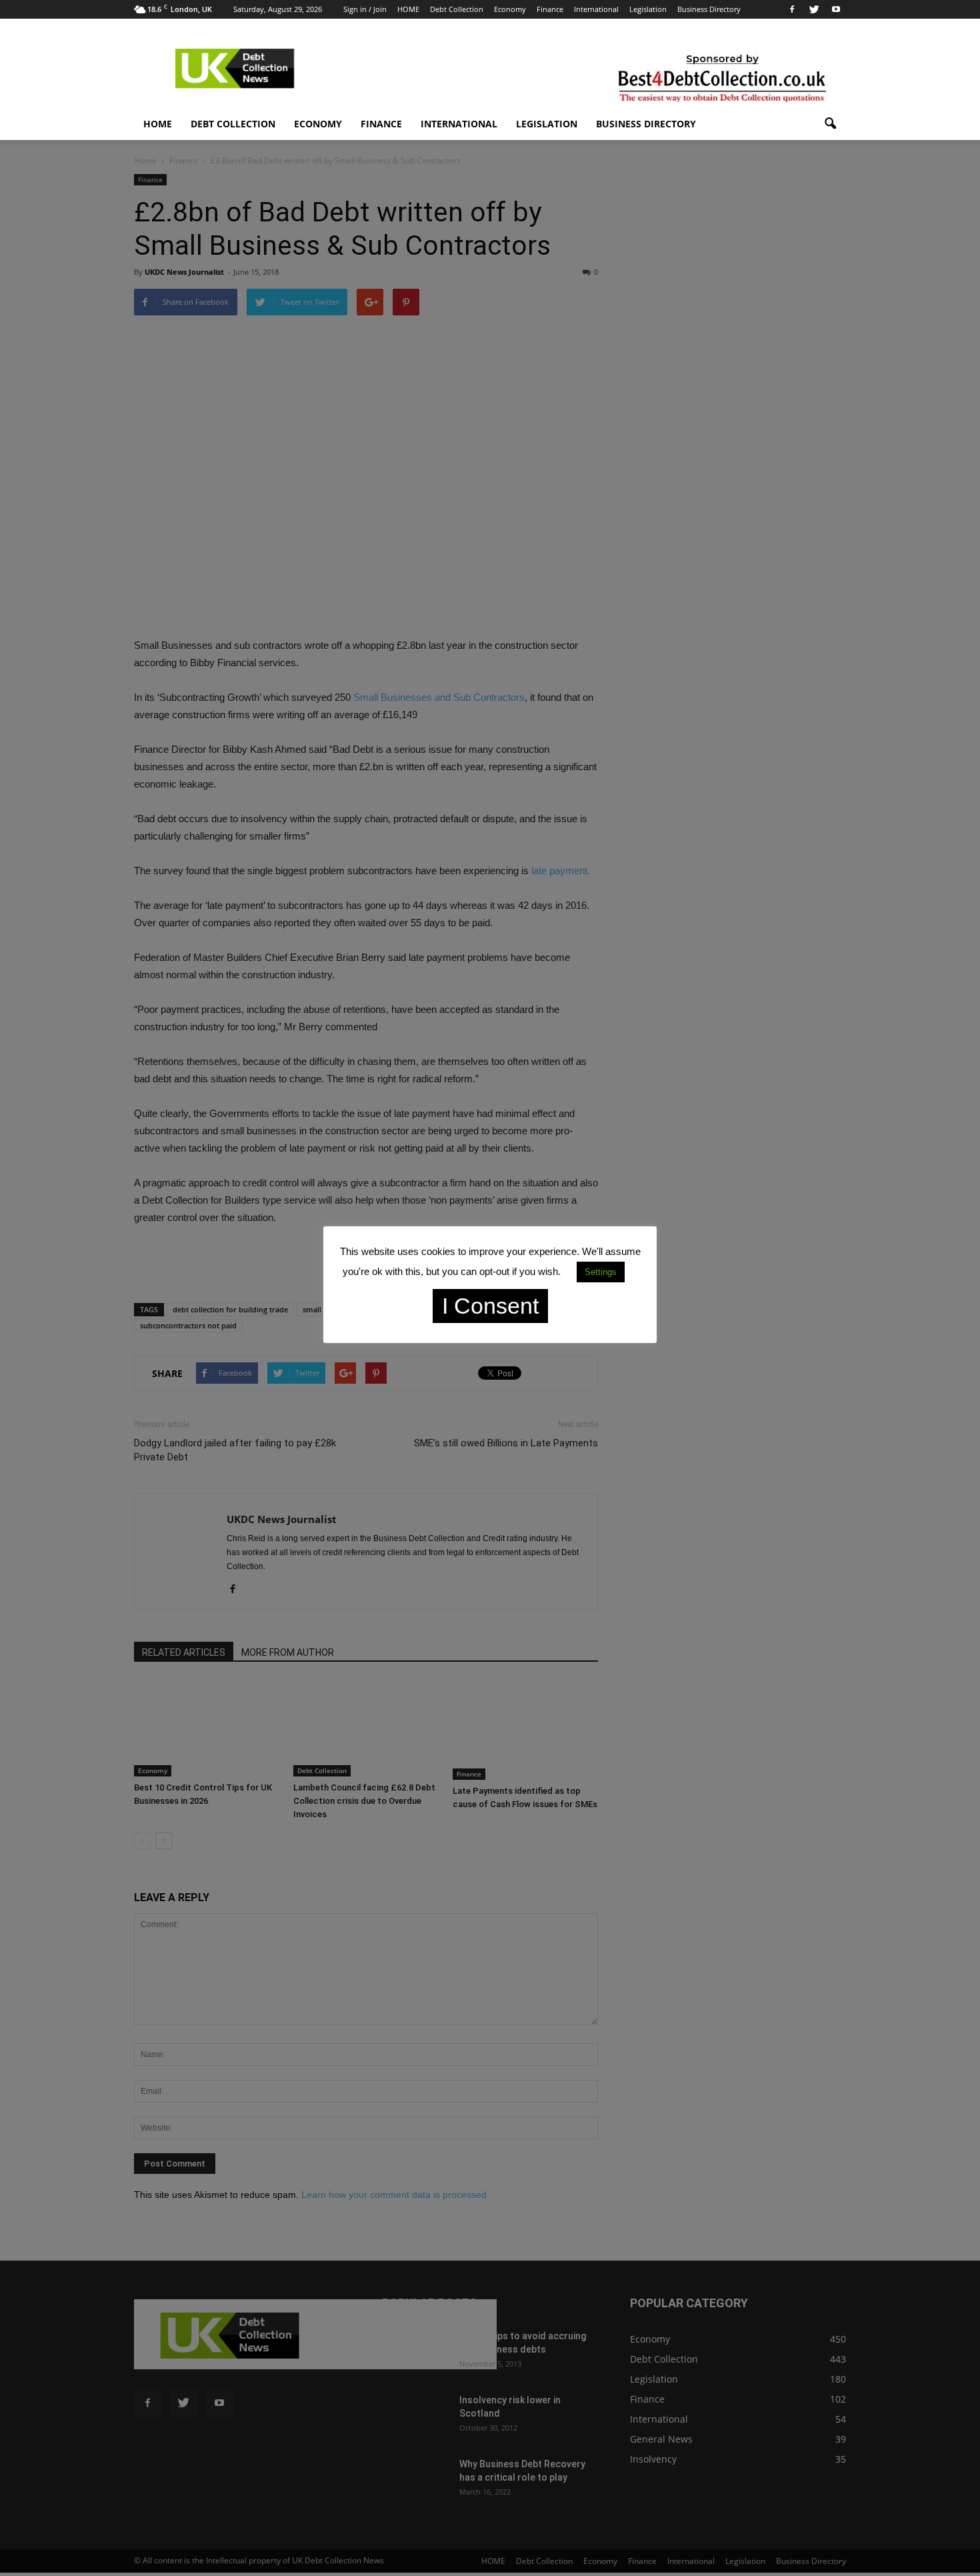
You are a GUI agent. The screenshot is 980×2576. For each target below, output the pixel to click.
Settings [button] (601, 1272)
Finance (550, 9)
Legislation (648, 9)
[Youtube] (836, 9)
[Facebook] (792, 9)
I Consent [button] (490, 1306)
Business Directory (709, 9)
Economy (510, 9)
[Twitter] (814, 9)
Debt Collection (457, 9)
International (596, 9)
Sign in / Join (365, 9)
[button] (830, 124)
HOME (408, 9)
